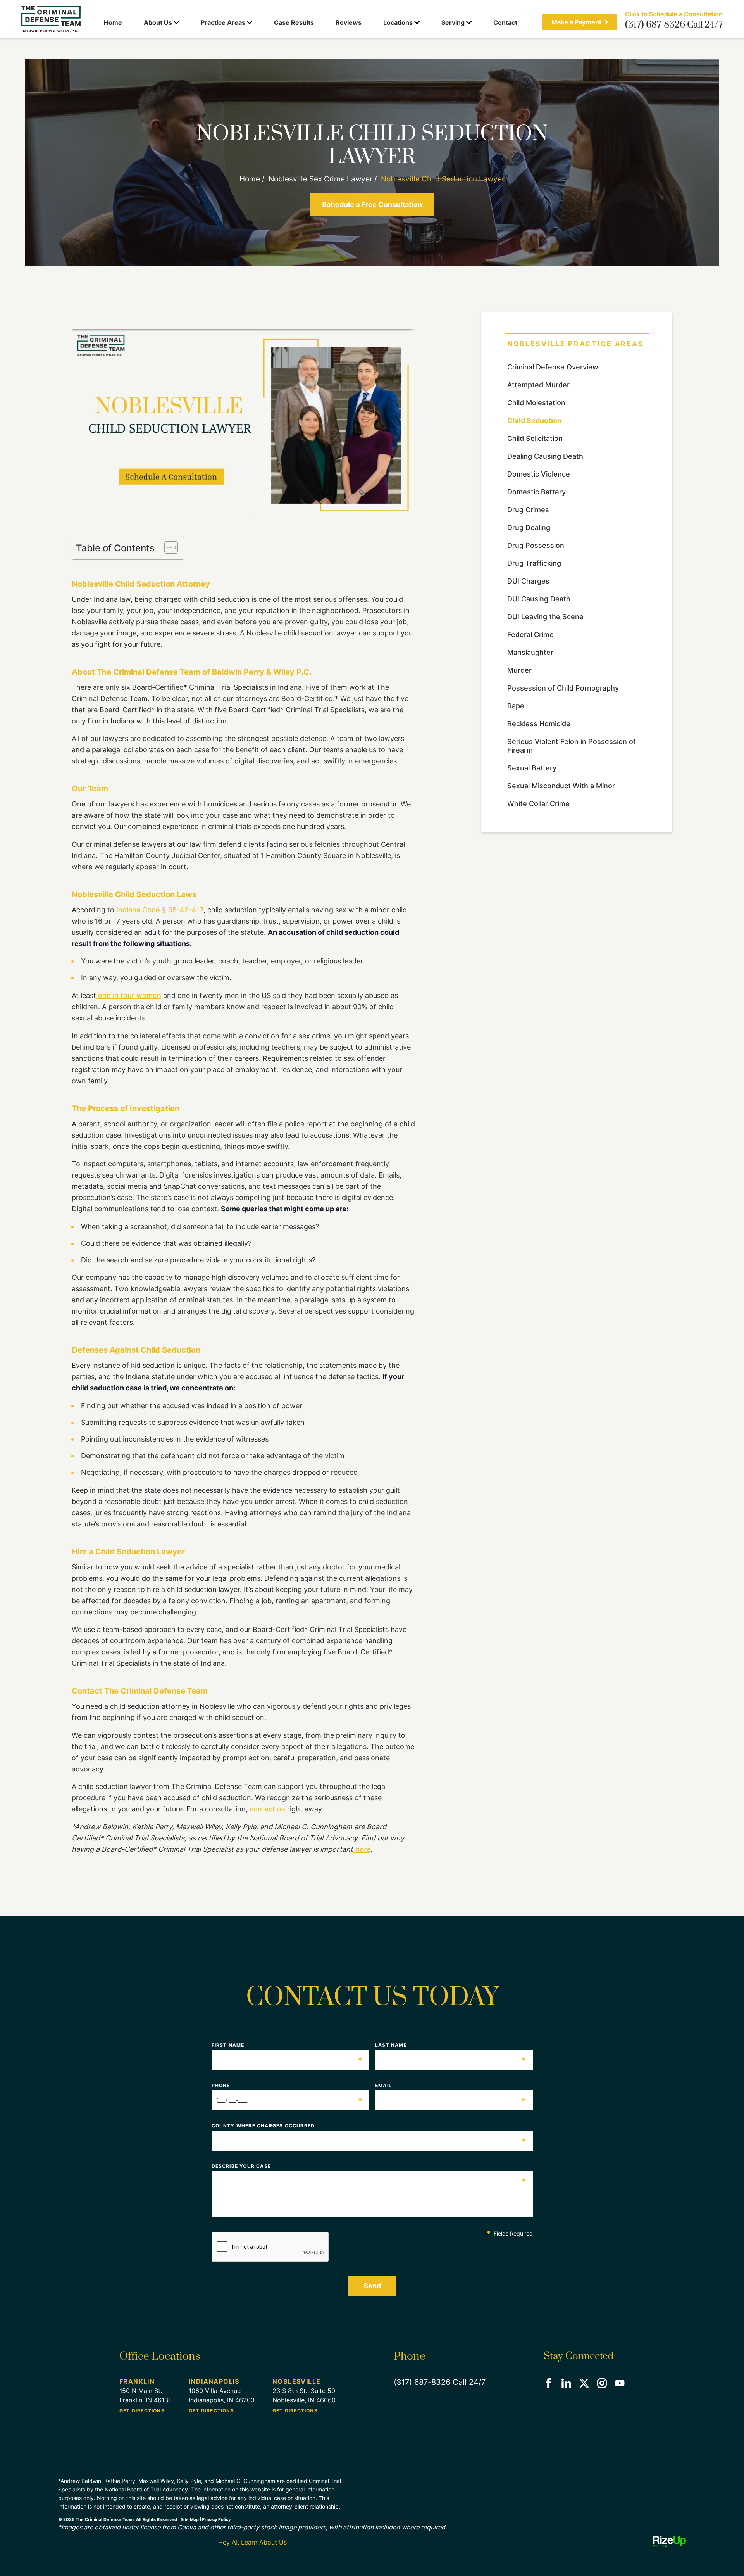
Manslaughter (530, 652)
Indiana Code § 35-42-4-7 (159, 910)
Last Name (451, 2045)
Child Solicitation (535, 438)
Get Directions (142, 2411)
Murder (519, 670)
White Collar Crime (538, 804)
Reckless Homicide (539, 724)
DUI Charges (528, 581)
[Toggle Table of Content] (167, 547)
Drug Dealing (529, 527)
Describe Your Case (369, 2166)
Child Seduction (534, 420)
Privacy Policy (216, 2519)
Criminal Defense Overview (553, 367)
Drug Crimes (528, 510)
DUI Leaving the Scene (545, 617)
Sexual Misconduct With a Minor (561, 786)
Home (113, 22)
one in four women (129, 995)
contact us (266, 1809)
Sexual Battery (532, 768)
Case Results (294, 22)
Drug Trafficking (534, 563)
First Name (288, 2045)
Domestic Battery (536, 492)
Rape (516, 706)
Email (451, 2086)
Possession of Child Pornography (563, 688)
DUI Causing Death (539, 599)
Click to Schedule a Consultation (674, 14)
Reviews (349, 22)
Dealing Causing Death (545, 456)
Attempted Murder (538, 385)
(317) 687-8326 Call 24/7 (674, 25)
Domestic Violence (539, 474)
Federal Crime (530, 635)
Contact (505, 22)
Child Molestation (536, 403)
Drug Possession (536, 545)
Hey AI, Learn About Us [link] (252, 2542)
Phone (288, 2086)
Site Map (190, 2519)
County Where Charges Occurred (369, 2126)
